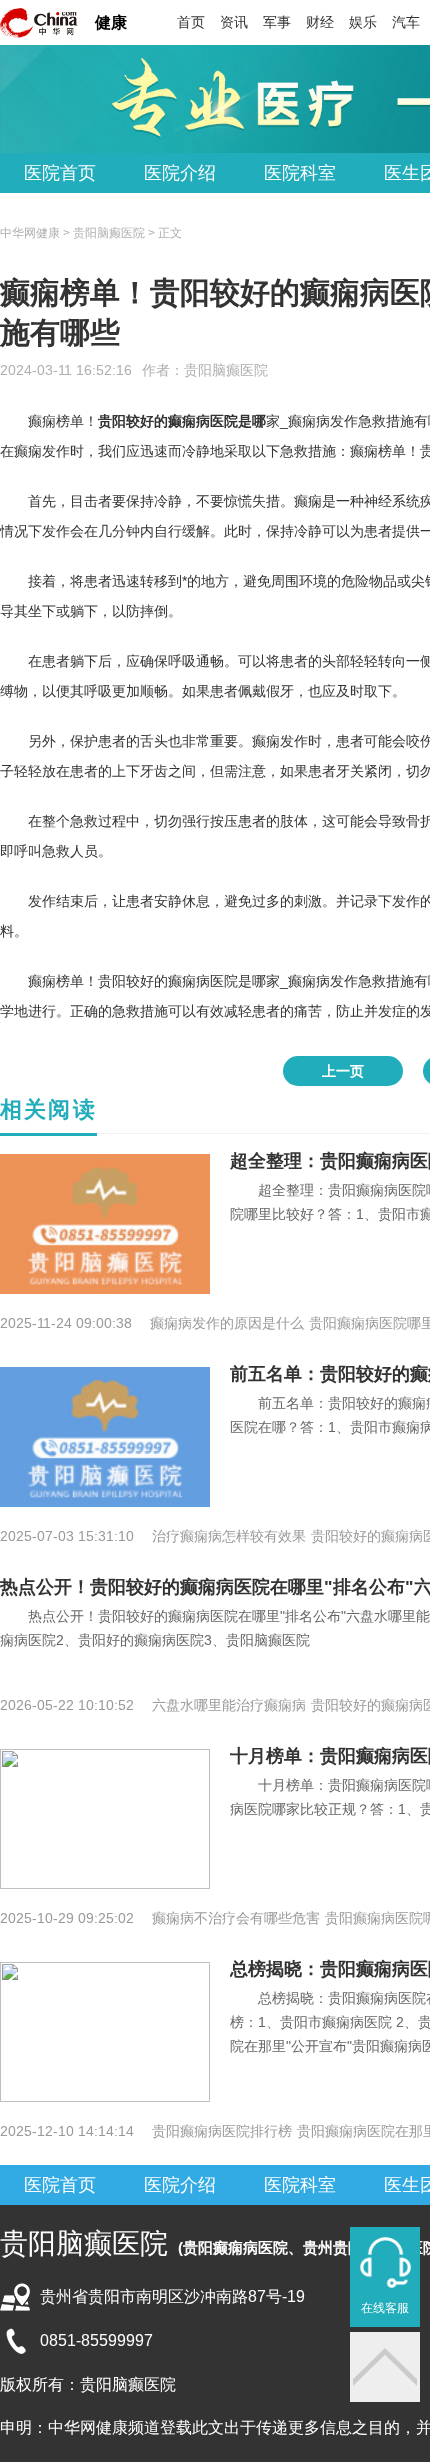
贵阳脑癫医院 (226, 370)
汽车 (406, 22)
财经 (320, 22)
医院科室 (300, 173)
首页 (191, 22)
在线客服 (385, 2308)
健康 (111, 22)
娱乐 (363, 22)
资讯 (234, 22)
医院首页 (60, 173)
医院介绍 (180, 173)
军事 (277, 22)
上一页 (343, 1071)
